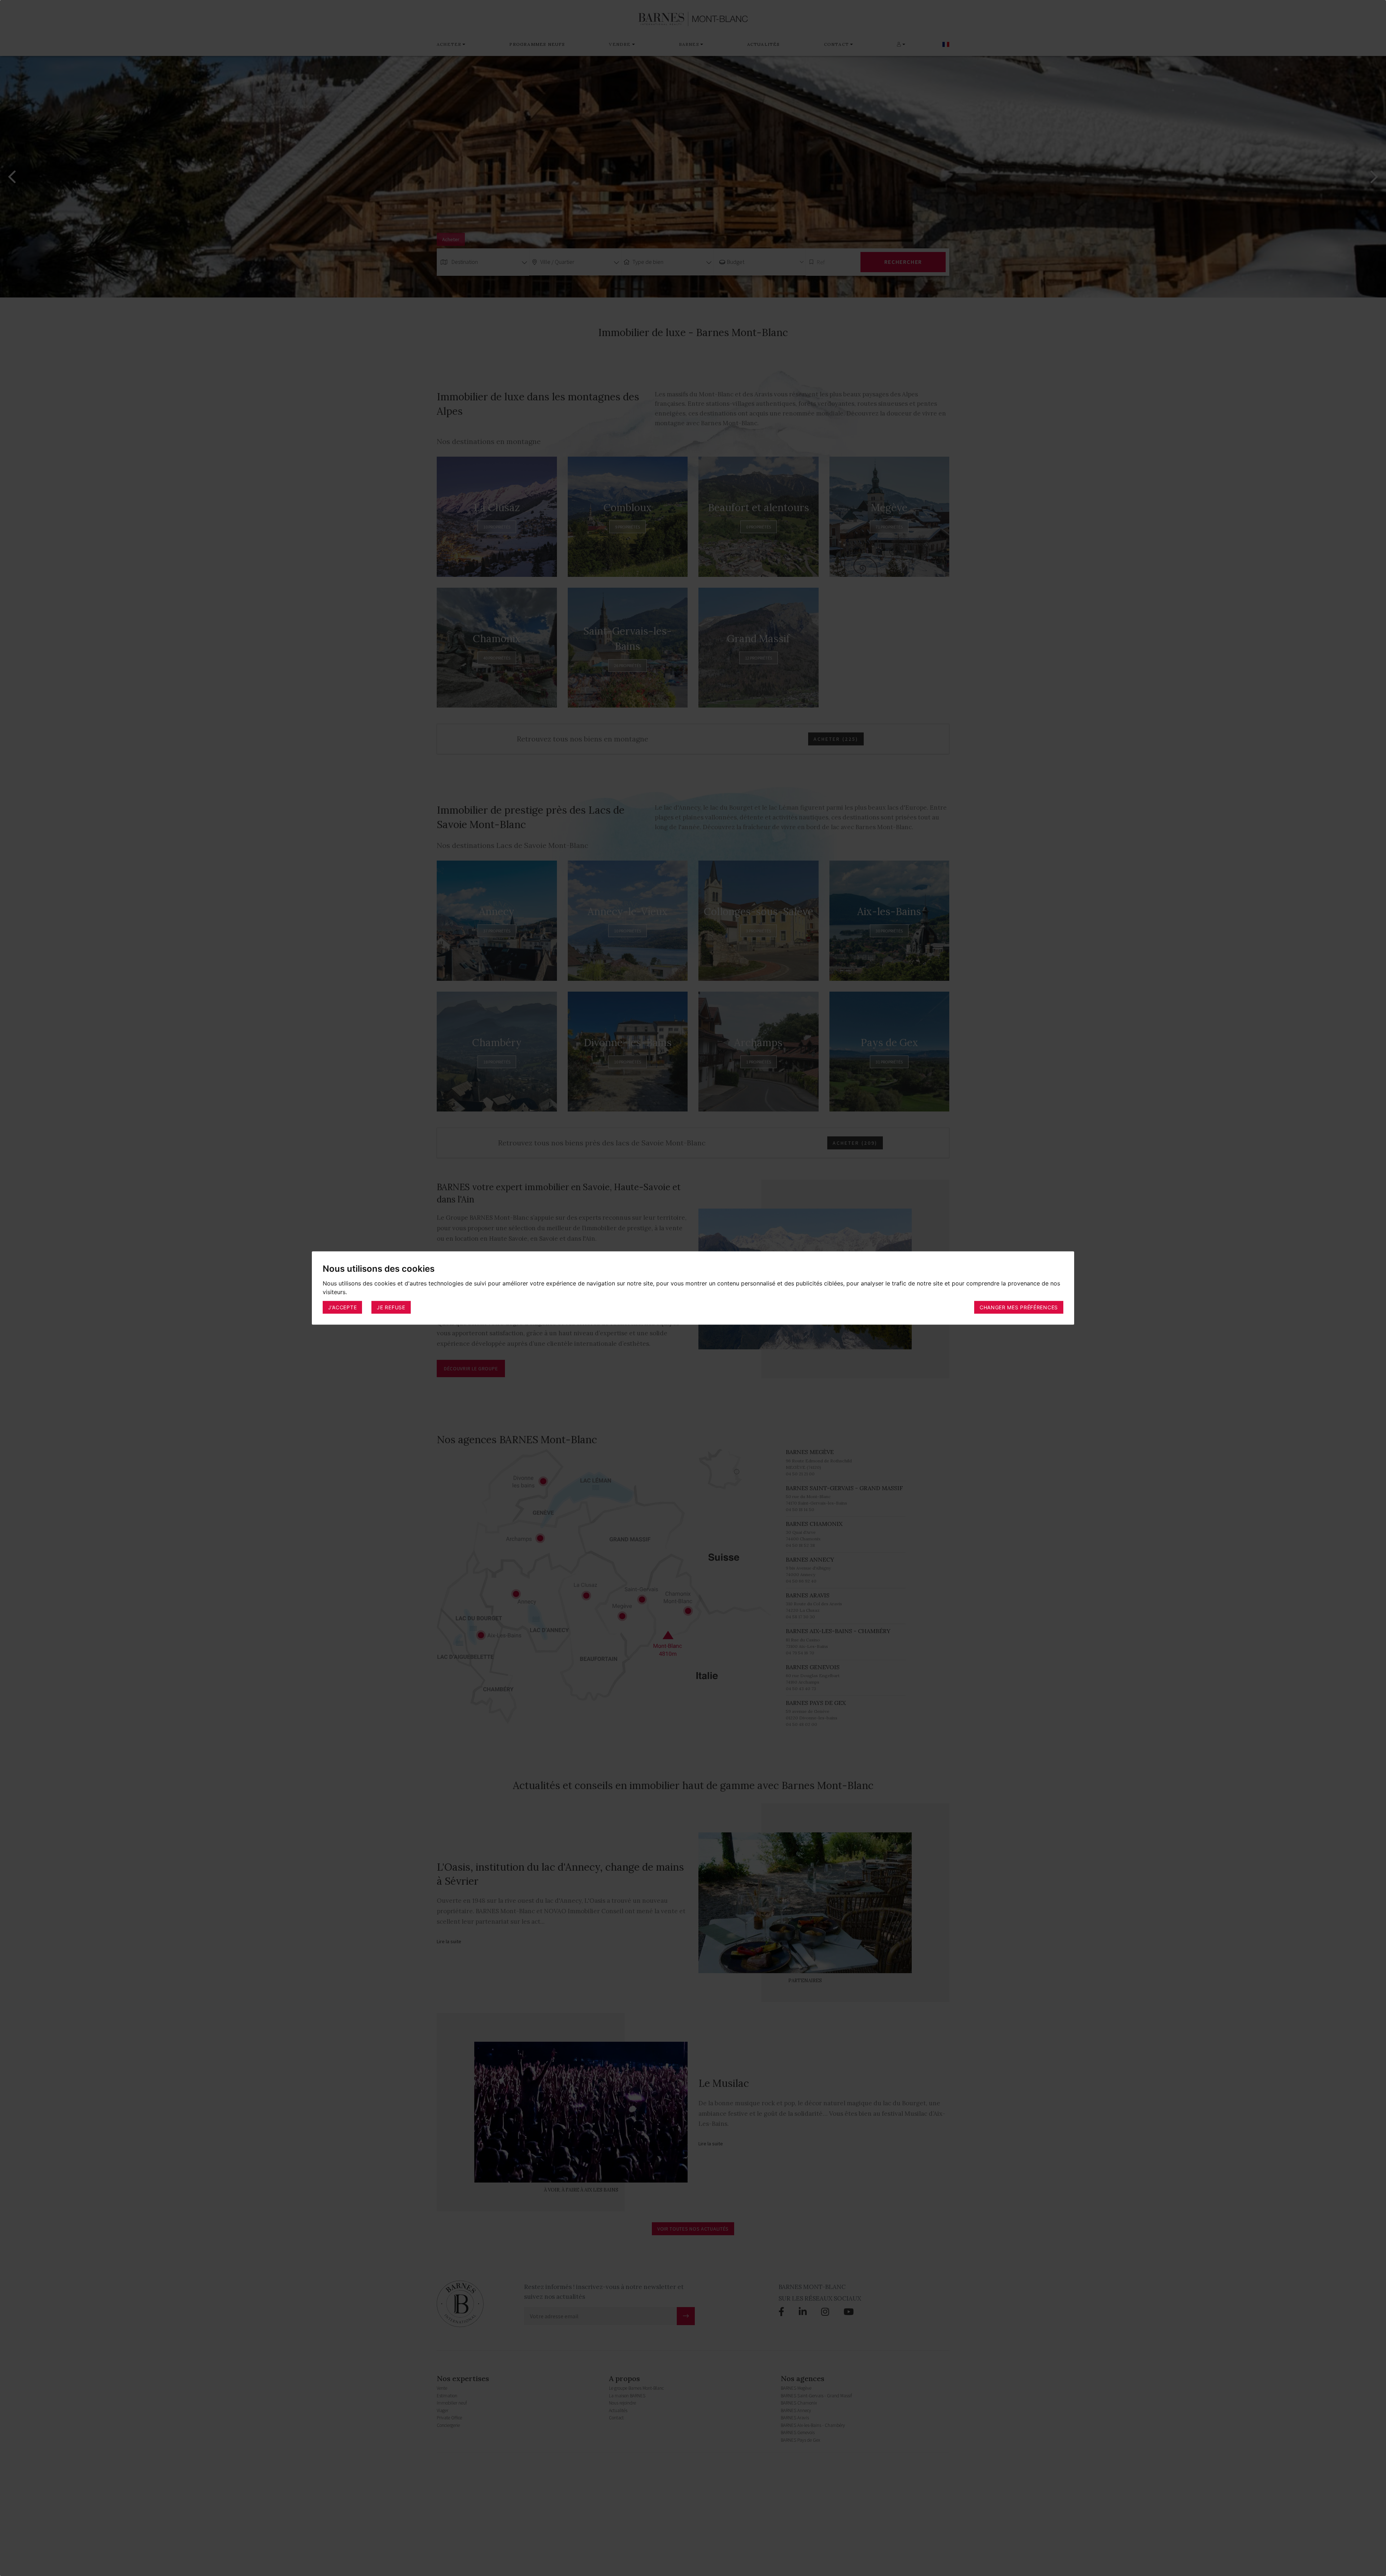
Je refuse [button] (391, 1307)
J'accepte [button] (342, 1307)
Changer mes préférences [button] (1019, 1307)
